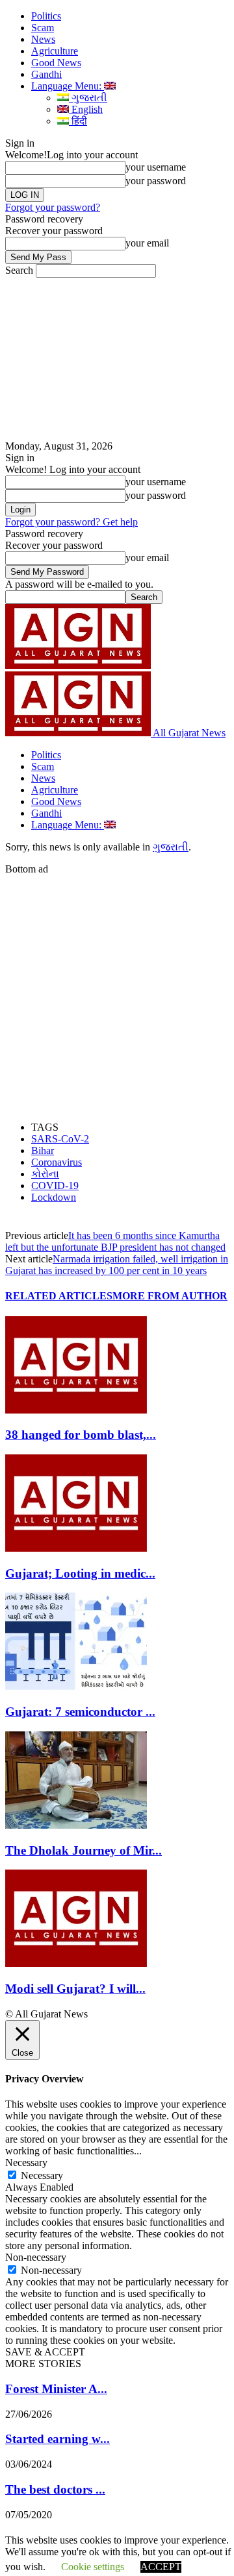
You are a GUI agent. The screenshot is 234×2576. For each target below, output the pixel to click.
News (43, 39)
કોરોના (45, 1174)
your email (147, 243)
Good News (56, 63)
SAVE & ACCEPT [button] (45, 2352)
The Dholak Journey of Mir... (84, 1850)
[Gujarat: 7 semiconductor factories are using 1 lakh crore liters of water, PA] (76, 1686)
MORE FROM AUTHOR (170, 1296)
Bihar (43, 1150)
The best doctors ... (55, 2489)
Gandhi (46, 74)
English (86, 109)
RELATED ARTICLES (59, 1296)
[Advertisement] (117, 359)
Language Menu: (68, 86)
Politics (46, 16)
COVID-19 (55, 1186)
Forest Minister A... (56, 2389)
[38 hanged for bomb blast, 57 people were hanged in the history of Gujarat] (76, 1410)
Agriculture (55, 51)
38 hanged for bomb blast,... (81, 1435)
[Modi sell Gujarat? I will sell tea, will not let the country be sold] (76, 1963)
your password (156, 181)
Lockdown (54, 1197)
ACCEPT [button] (161, 2567)
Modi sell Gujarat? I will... (75, 1989)
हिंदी (78, 121)
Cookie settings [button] (93, 2567)
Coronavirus (57, 1162)
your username (156, 167)
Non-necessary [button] (36, 2257)
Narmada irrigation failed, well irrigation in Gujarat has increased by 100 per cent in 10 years (117, 1265)
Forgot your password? (53, 207)
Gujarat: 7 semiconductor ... (80, 1712)
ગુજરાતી (88, 98)
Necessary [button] (26, 2162)
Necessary (42, 2175)
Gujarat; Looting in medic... (80, 1573)
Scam (43, 28)
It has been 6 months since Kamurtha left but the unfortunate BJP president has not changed (115, 1241)
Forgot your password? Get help (71, 522)
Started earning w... (58, 2439)
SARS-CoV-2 (60, 1139)
